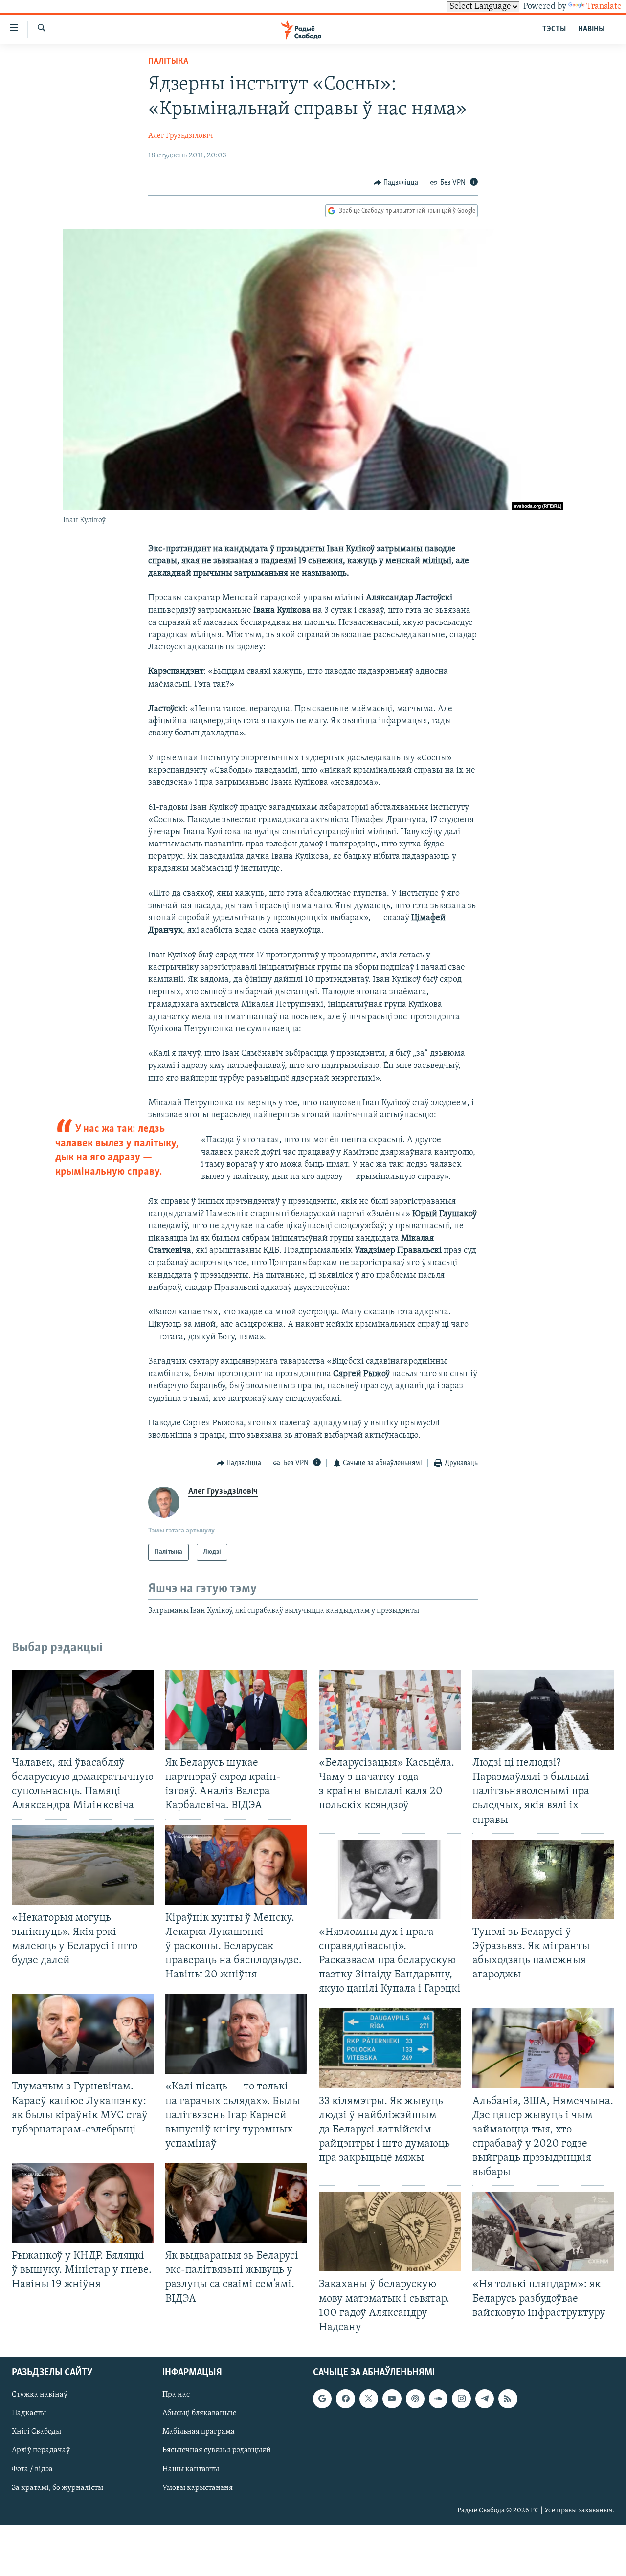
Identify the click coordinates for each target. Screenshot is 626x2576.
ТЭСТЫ (554, 29)
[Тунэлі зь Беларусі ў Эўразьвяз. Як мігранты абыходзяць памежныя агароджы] (543, 1879)
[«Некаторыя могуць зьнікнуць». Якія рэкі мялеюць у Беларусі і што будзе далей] (83, 1865)
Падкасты (29, 2413)
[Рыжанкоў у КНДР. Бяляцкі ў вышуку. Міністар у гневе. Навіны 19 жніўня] (83, 2203)
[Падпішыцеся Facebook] (345, 2398)
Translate (604, 7)
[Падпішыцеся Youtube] (392, 2398)
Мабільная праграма (199, 2432)
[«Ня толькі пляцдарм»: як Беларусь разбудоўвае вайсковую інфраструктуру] (543, 2232)
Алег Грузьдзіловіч (181, 136)
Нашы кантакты (191, 2469)
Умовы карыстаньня (198, 2488)
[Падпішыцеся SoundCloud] (438, 2398)
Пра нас (176, 2395)
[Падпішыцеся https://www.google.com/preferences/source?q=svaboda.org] (322, 2398)
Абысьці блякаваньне (200, 2413)
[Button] (396, 183)
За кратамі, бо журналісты (57, 2488)
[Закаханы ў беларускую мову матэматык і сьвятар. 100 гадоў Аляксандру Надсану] (390, 2232)
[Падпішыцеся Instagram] (461, 2398)
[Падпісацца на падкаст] (415, 2398)
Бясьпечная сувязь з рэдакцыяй (217, 2450)
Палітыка (168, 62)
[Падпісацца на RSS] (508, 2398)
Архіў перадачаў (41, 2450)
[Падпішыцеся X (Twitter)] (369, 2398)
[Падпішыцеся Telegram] (485, 2398)
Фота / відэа (32, 2469)
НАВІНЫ (591, 29)
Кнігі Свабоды (36, 2432)
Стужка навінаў (40, 2395)
